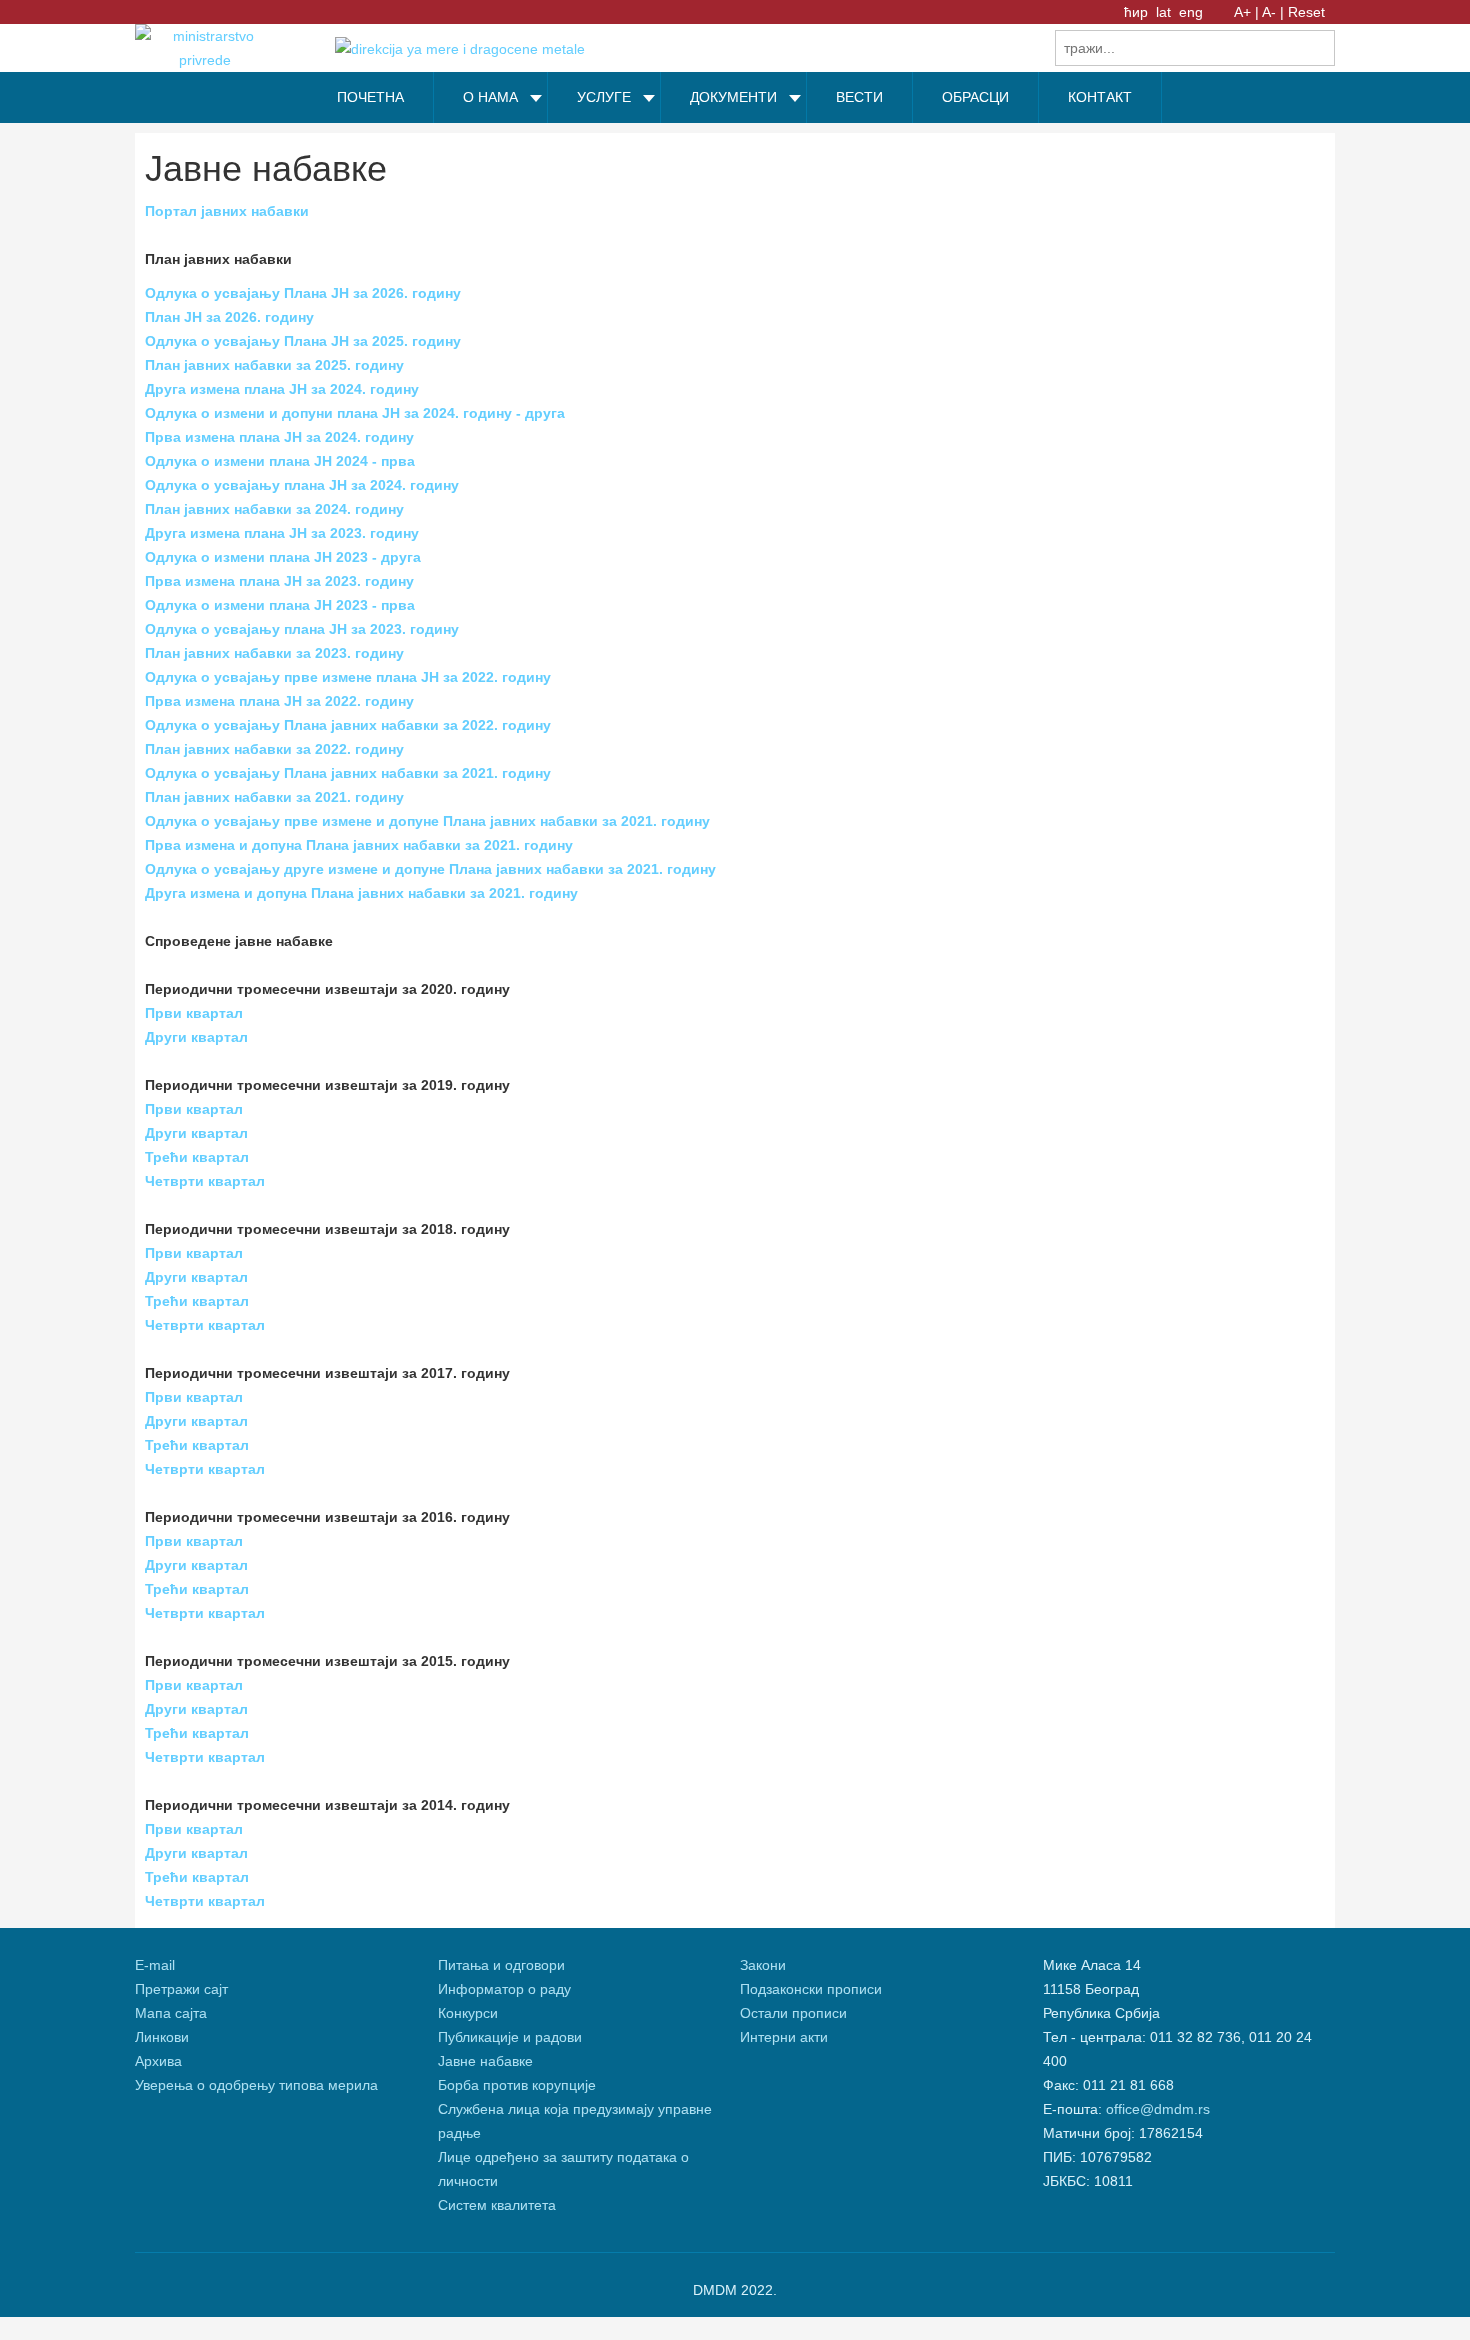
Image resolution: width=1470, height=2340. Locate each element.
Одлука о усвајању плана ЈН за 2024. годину (302, 485)
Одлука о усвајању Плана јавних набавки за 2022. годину (348, 725)
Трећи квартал (197, 1157)
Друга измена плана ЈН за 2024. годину (282, 389)
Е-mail (155, 1965)
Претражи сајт (181, 1989)
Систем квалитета (497, 2205)
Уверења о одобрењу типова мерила (256, 2085)
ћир (1138, 12)
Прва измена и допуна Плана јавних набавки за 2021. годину (359, 845)
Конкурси (468, 2013)
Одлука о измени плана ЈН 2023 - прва (280, 605)
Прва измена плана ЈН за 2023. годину (279, 581)
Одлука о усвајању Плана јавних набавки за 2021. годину (348, 773)
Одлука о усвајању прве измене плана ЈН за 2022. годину (348, 677)
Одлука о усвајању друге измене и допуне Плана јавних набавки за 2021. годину (430, 869)
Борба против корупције (519, 2085)
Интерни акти (784, 2037)
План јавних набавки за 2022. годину (274, 749)
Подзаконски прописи (811, 1989)
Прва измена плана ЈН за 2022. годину (279, 701)
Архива (158, 2061)
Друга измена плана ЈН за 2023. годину (282, 533)
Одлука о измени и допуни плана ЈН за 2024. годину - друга (355, 413)
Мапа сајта (171, 2013)
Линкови (162, 2037)
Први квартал (194, 1013)
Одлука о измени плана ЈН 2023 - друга (283, 557)
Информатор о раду (504, 1989)
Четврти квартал (205, 1181)
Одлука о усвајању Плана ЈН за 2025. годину (303, 341)
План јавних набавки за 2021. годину (274, 797)
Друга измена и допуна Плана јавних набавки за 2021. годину (361, 893)
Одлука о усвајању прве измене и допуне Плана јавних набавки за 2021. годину (427, 821)
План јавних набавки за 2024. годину (274, 509)
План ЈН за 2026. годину (229, 317)
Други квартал (196, 1037)
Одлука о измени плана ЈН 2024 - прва (280, 461)
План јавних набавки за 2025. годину (274, 365)
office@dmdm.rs (1158, 2109)
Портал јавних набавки (227, 211)
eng (1191, 12)
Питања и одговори (501, 1965)
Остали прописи (793, 2013)
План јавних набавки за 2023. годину (274, 653)
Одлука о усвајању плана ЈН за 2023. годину (302, 629)
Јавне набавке (485, 2061)
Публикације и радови (510, 2037)
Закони (763, 1965)
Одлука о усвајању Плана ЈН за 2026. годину (303, 293)
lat (1165, 12)
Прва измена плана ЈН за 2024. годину (279, 437)
